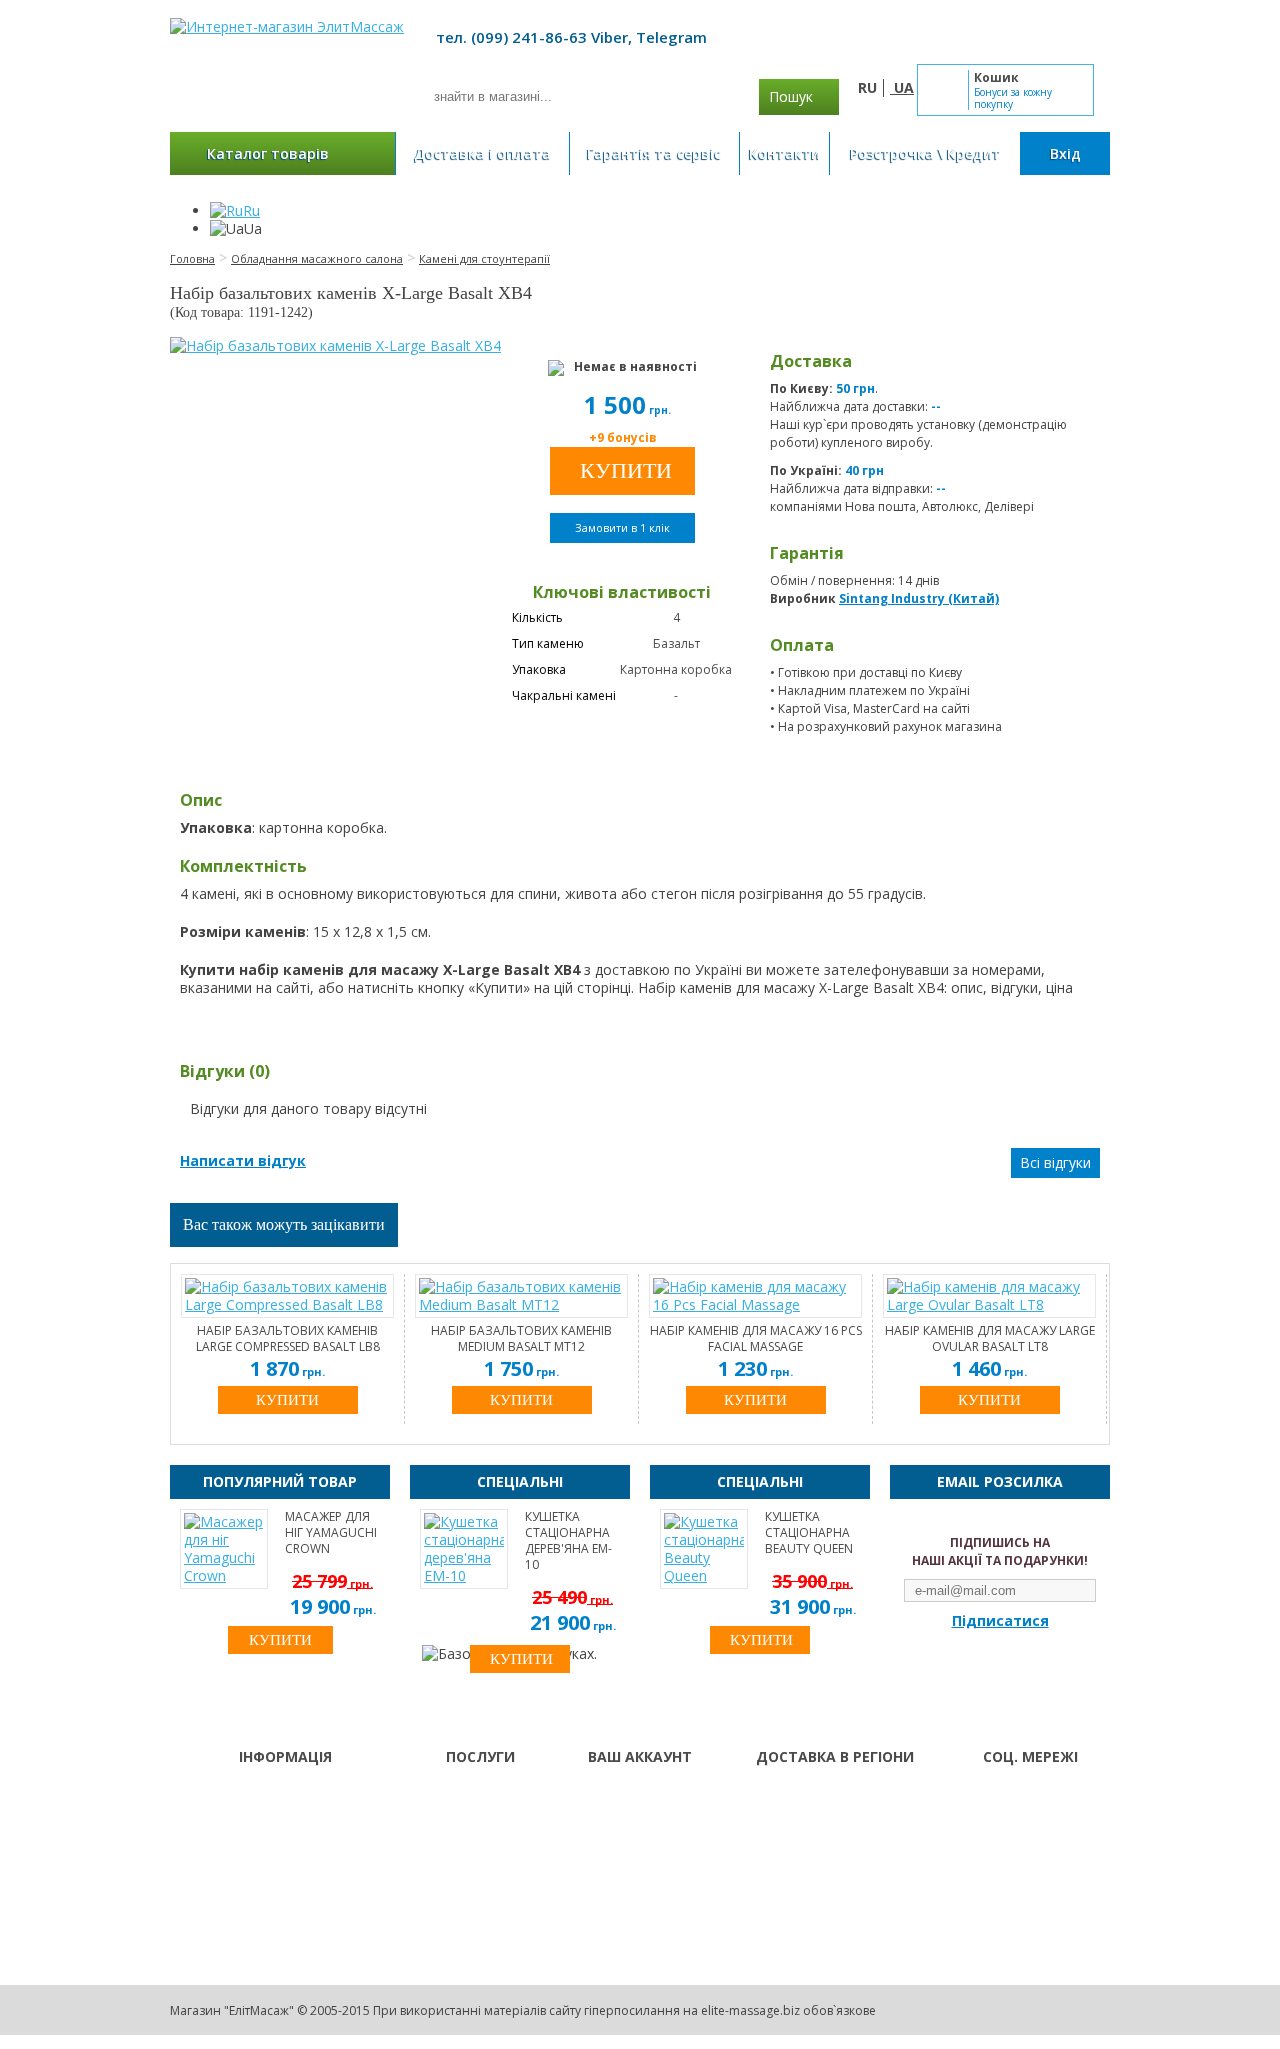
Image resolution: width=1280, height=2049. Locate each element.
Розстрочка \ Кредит (925, 153)
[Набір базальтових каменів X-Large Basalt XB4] (335, 346)
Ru (251, 210)
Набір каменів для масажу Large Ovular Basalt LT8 (990, 1339)
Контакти (784, 153)
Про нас (450, 1797)
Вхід (1065, 153)
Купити (287, 1400)
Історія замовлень (643, 1823)
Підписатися (1000, 1621)
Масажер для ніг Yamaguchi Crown (331, 1533)
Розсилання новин (644, 1849)
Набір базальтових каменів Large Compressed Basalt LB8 (288, 1339)
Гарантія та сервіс (654, 153)
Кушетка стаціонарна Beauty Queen (809, 1533)
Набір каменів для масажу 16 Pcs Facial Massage (756, 1339)
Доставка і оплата (482, 153)
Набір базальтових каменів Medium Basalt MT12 (521, 1339)
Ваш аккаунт (626, 1797)
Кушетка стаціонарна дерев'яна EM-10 (568, 1541)
